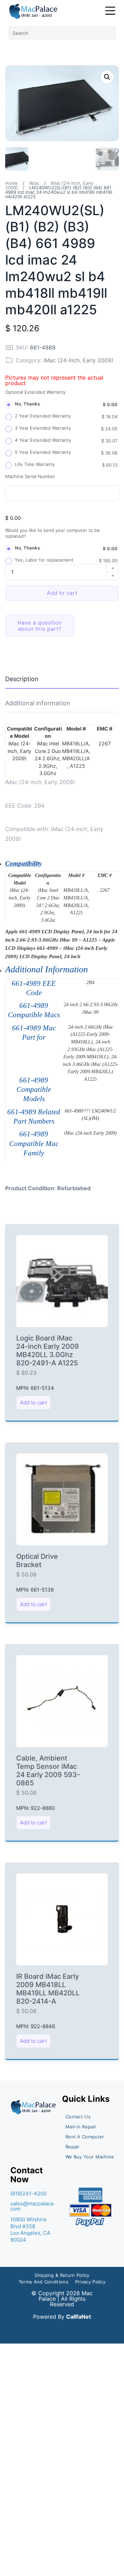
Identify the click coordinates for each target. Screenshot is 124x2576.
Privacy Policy (90, 2282)
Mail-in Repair (81, 2127)
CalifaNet (79, 2317)
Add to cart (62, 593)
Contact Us (78, 2117)
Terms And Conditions (43, 2282)
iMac (34, 183)
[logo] (34, 11)
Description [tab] (22, 679)
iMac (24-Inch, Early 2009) (78, 360)
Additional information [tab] (38, 703)
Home (12, 183)
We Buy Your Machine (90, 2157)
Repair (73, 2147)
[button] (107, 77)
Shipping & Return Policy (62, 2275)
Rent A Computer (85, 2137)
